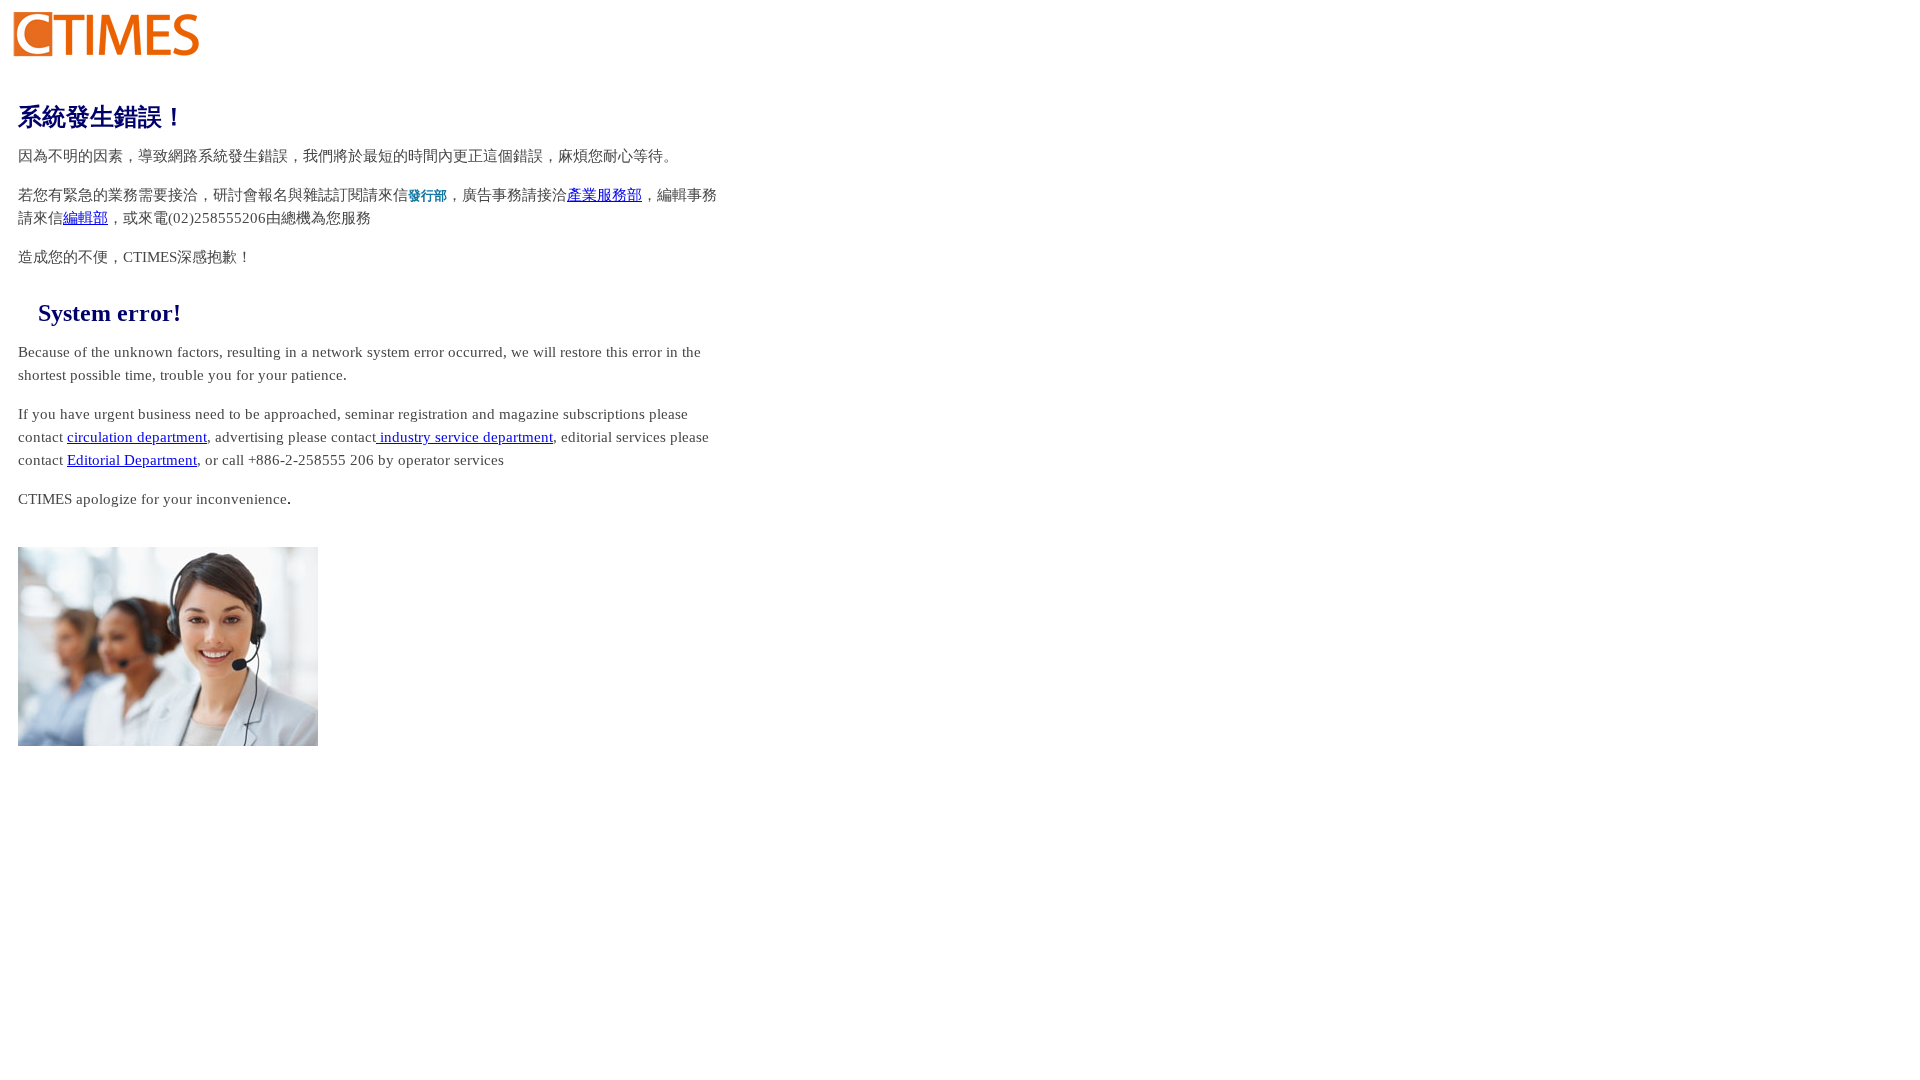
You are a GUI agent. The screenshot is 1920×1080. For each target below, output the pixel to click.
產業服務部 (604, 195)
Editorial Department (132, 460)
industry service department (464, 437)
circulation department (137, 437)
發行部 (427, 195)
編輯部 (85, 218)
